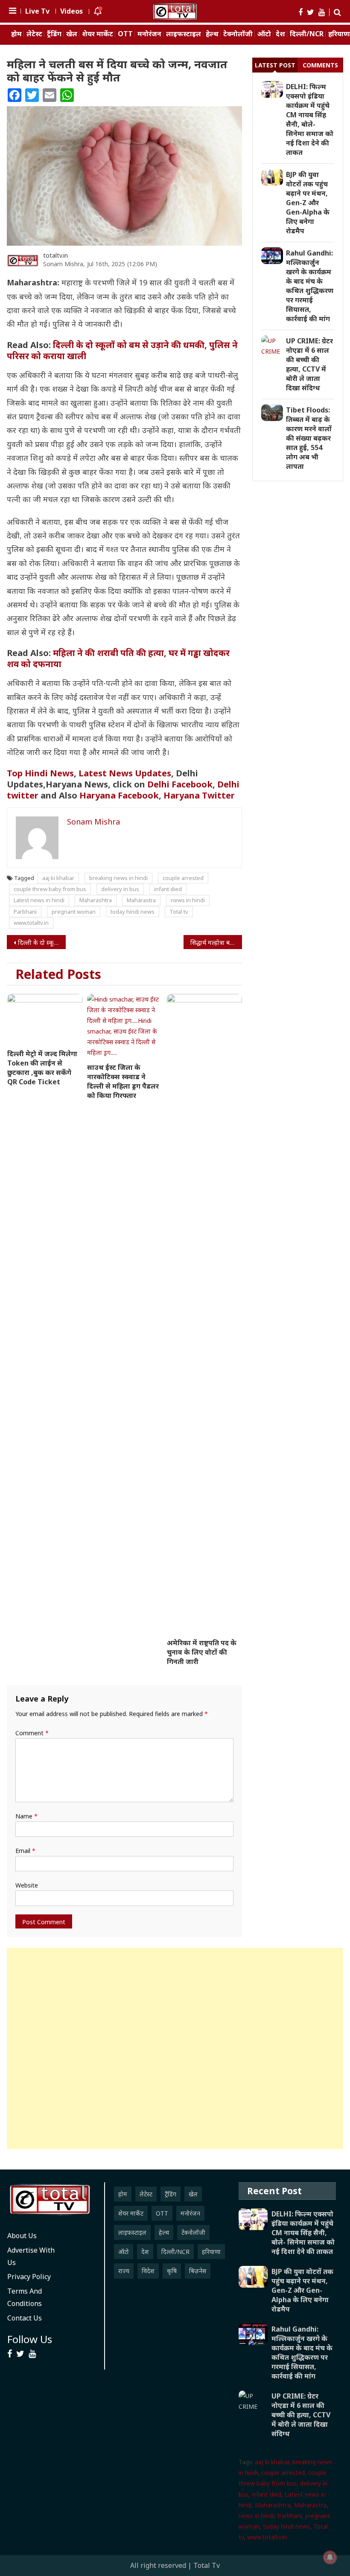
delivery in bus (120, 889)
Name (26, 1816)
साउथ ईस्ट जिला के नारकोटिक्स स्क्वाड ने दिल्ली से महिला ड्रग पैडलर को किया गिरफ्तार (123, 1081)
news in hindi (188, 900)
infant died (168, 889)
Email (25, 1851)
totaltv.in (55, 255)
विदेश (148, 2271)
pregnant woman (74, 912)
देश (280, 34)
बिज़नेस (198, 2271)
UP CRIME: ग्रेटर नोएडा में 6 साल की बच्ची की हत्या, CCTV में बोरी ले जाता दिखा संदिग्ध (309, 364)
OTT (125, 34)
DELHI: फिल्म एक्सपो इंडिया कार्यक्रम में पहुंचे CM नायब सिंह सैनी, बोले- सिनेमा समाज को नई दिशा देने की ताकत (310, 119)
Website (27, 1885)
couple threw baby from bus (50, 889)
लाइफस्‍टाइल (184, 34)
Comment (32, 1733)
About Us (22, 2236)
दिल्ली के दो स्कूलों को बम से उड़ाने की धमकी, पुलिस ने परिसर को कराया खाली (122, 350)
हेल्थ (212, 34)
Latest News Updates (125, 773)
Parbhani (25, 912)
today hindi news (133, 912)
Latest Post (275, 65)
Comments (320, 65)
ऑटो (264, 34)
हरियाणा (211, 2252)
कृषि (172, 2271)
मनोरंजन (149, 34)
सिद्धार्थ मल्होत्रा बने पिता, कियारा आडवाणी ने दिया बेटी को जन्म (216, 942)
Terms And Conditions (25, 2297)
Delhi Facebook (180, 784)
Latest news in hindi (39, 900)
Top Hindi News (40, 773)
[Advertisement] (175, 2048)
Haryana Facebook (119, 795)
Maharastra (141, 900)
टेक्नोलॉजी (238, 34)
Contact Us (25, 2318)
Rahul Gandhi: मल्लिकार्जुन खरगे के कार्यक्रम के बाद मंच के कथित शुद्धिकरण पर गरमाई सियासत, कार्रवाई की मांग (310, 286)
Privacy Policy (29, 2277)
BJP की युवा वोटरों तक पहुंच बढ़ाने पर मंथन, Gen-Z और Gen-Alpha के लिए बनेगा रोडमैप (308, 203)
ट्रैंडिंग (54, 34)
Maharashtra (96, 900)
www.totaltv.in (31, 923)
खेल (72, 34)
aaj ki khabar (58, 878)
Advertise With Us (31, 2256)
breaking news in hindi (118, 878)
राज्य (124, 2271)
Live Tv (37, 11)
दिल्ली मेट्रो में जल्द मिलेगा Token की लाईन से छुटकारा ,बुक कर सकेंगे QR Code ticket (42, 1068)
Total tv (179, 912)
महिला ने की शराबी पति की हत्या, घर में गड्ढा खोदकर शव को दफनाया (118, 658)
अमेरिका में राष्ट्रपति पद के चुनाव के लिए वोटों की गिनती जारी (202, 1652)
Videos (71, 11)
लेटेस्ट (34, 34)
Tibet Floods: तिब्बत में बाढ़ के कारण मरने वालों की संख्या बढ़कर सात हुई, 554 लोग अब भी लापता (309, 438)
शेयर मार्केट (98, 34)
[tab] (275, 65)
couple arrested (183, 878)
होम (16, 34)
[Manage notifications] (330, 2557)
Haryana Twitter (200, 795)
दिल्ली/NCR (307, 34)
